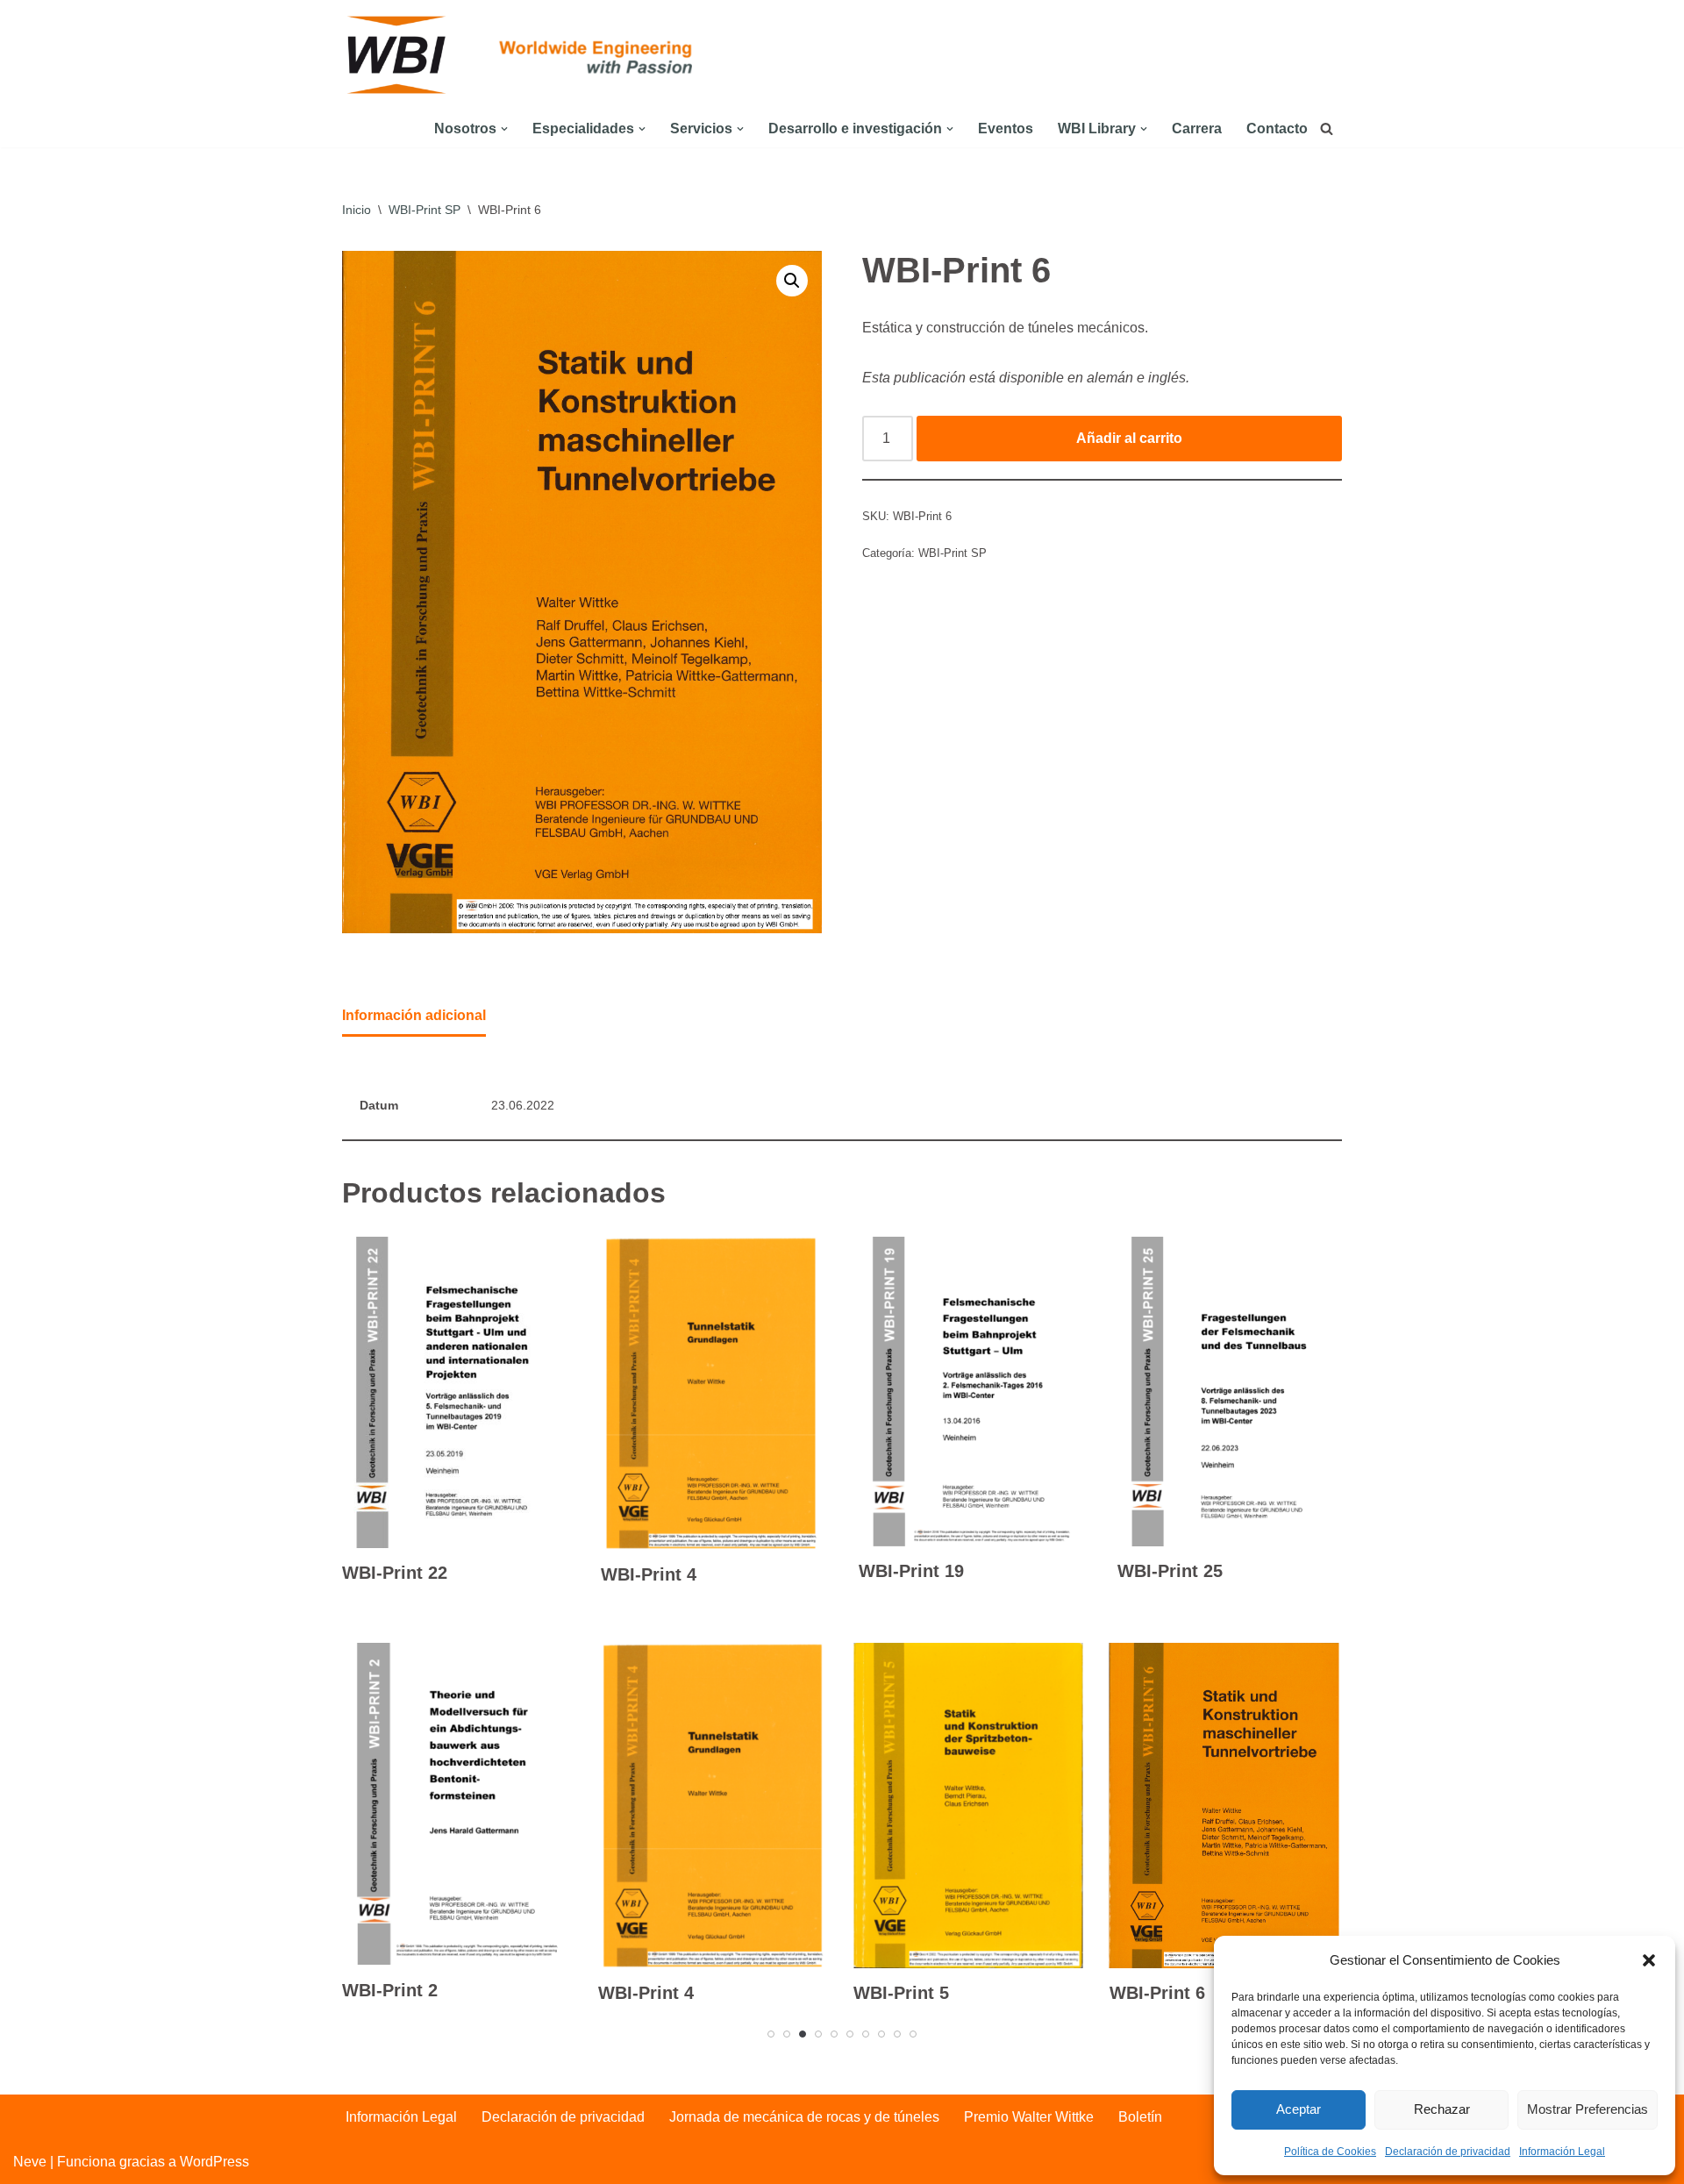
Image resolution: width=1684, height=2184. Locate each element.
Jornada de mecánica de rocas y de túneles (804, 2117)
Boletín (1140, 2117)
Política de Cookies (1330, 2152)
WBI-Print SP (425, 210)
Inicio (357, 210)
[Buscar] (1327, 128)
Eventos (1006, 128)
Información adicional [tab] (414, 1015)
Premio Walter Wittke (1029, 2117)
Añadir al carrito (1129, 438)
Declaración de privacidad (1448, 2152)
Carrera (1197, 128)
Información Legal (1562, 2152)
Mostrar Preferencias (1588, 2109)
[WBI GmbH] (399, 55)
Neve (30, 2162)
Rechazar (1442, 2109)
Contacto (1277, 128)
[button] (1649, 1960)
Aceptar (1299, 2109)
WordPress (214, 2162)
